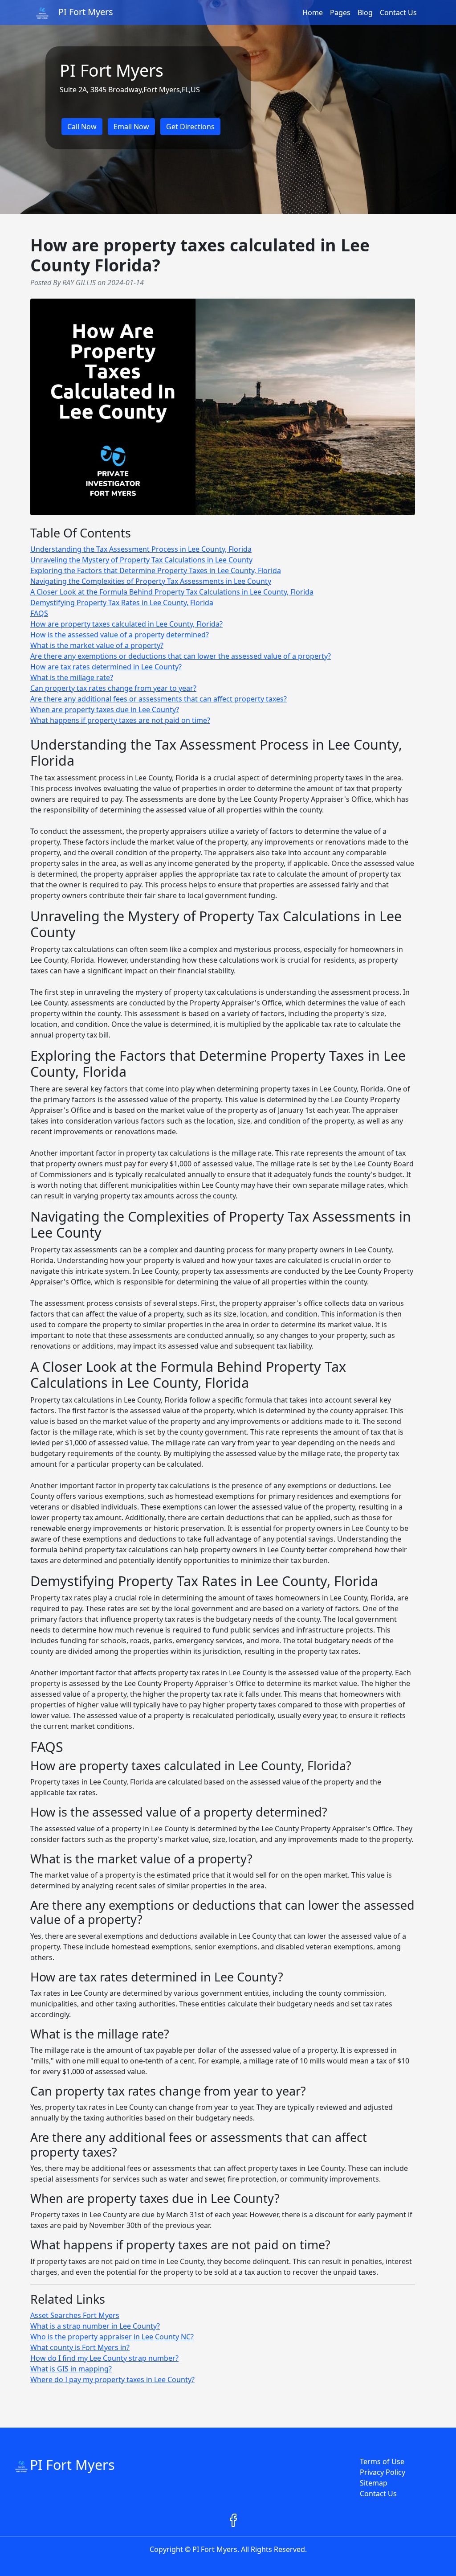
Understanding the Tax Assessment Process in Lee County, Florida (141, 549)
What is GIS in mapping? (71, 2369)
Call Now (82, 127)
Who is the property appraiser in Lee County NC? (112, 2337)
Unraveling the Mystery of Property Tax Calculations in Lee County (141, 560)
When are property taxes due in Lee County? (105, 710)
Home (313, 12)
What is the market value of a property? (97, 645)
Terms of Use (382, 2461)
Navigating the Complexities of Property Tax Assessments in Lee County (151, 581)
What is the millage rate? (72, 677)
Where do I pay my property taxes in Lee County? (112, 2379)
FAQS (39, 613)
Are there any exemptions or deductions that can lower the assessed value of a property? (181, 656)
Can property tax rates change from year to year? (113, 688)
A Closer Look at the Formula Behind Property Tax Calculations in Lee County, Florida (172, 592)
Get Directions (190, 127)
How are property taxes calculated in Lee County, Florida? (126, 624)
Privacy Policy (383, 2472)
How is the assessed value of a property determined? (120, 635)
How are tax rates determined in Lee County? (106, 667)
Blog (365, 12)
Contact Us (398, 12)
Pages (340, 12)
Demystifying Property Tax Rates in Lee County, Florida (122, 603)
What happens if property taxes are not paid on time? (120, 720)
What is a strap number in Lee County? (95, 2326)
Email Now (131, 127)
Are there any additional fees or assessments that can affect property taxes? (159, 699)
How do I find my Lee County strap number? (104, 2358)
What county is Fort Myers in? (80, 2347)
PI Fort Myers (72, 2465)
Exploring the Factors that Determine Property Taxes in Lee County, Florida (156, 570)
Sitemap (374, 2483)
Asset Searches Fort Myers (75, 2315)
